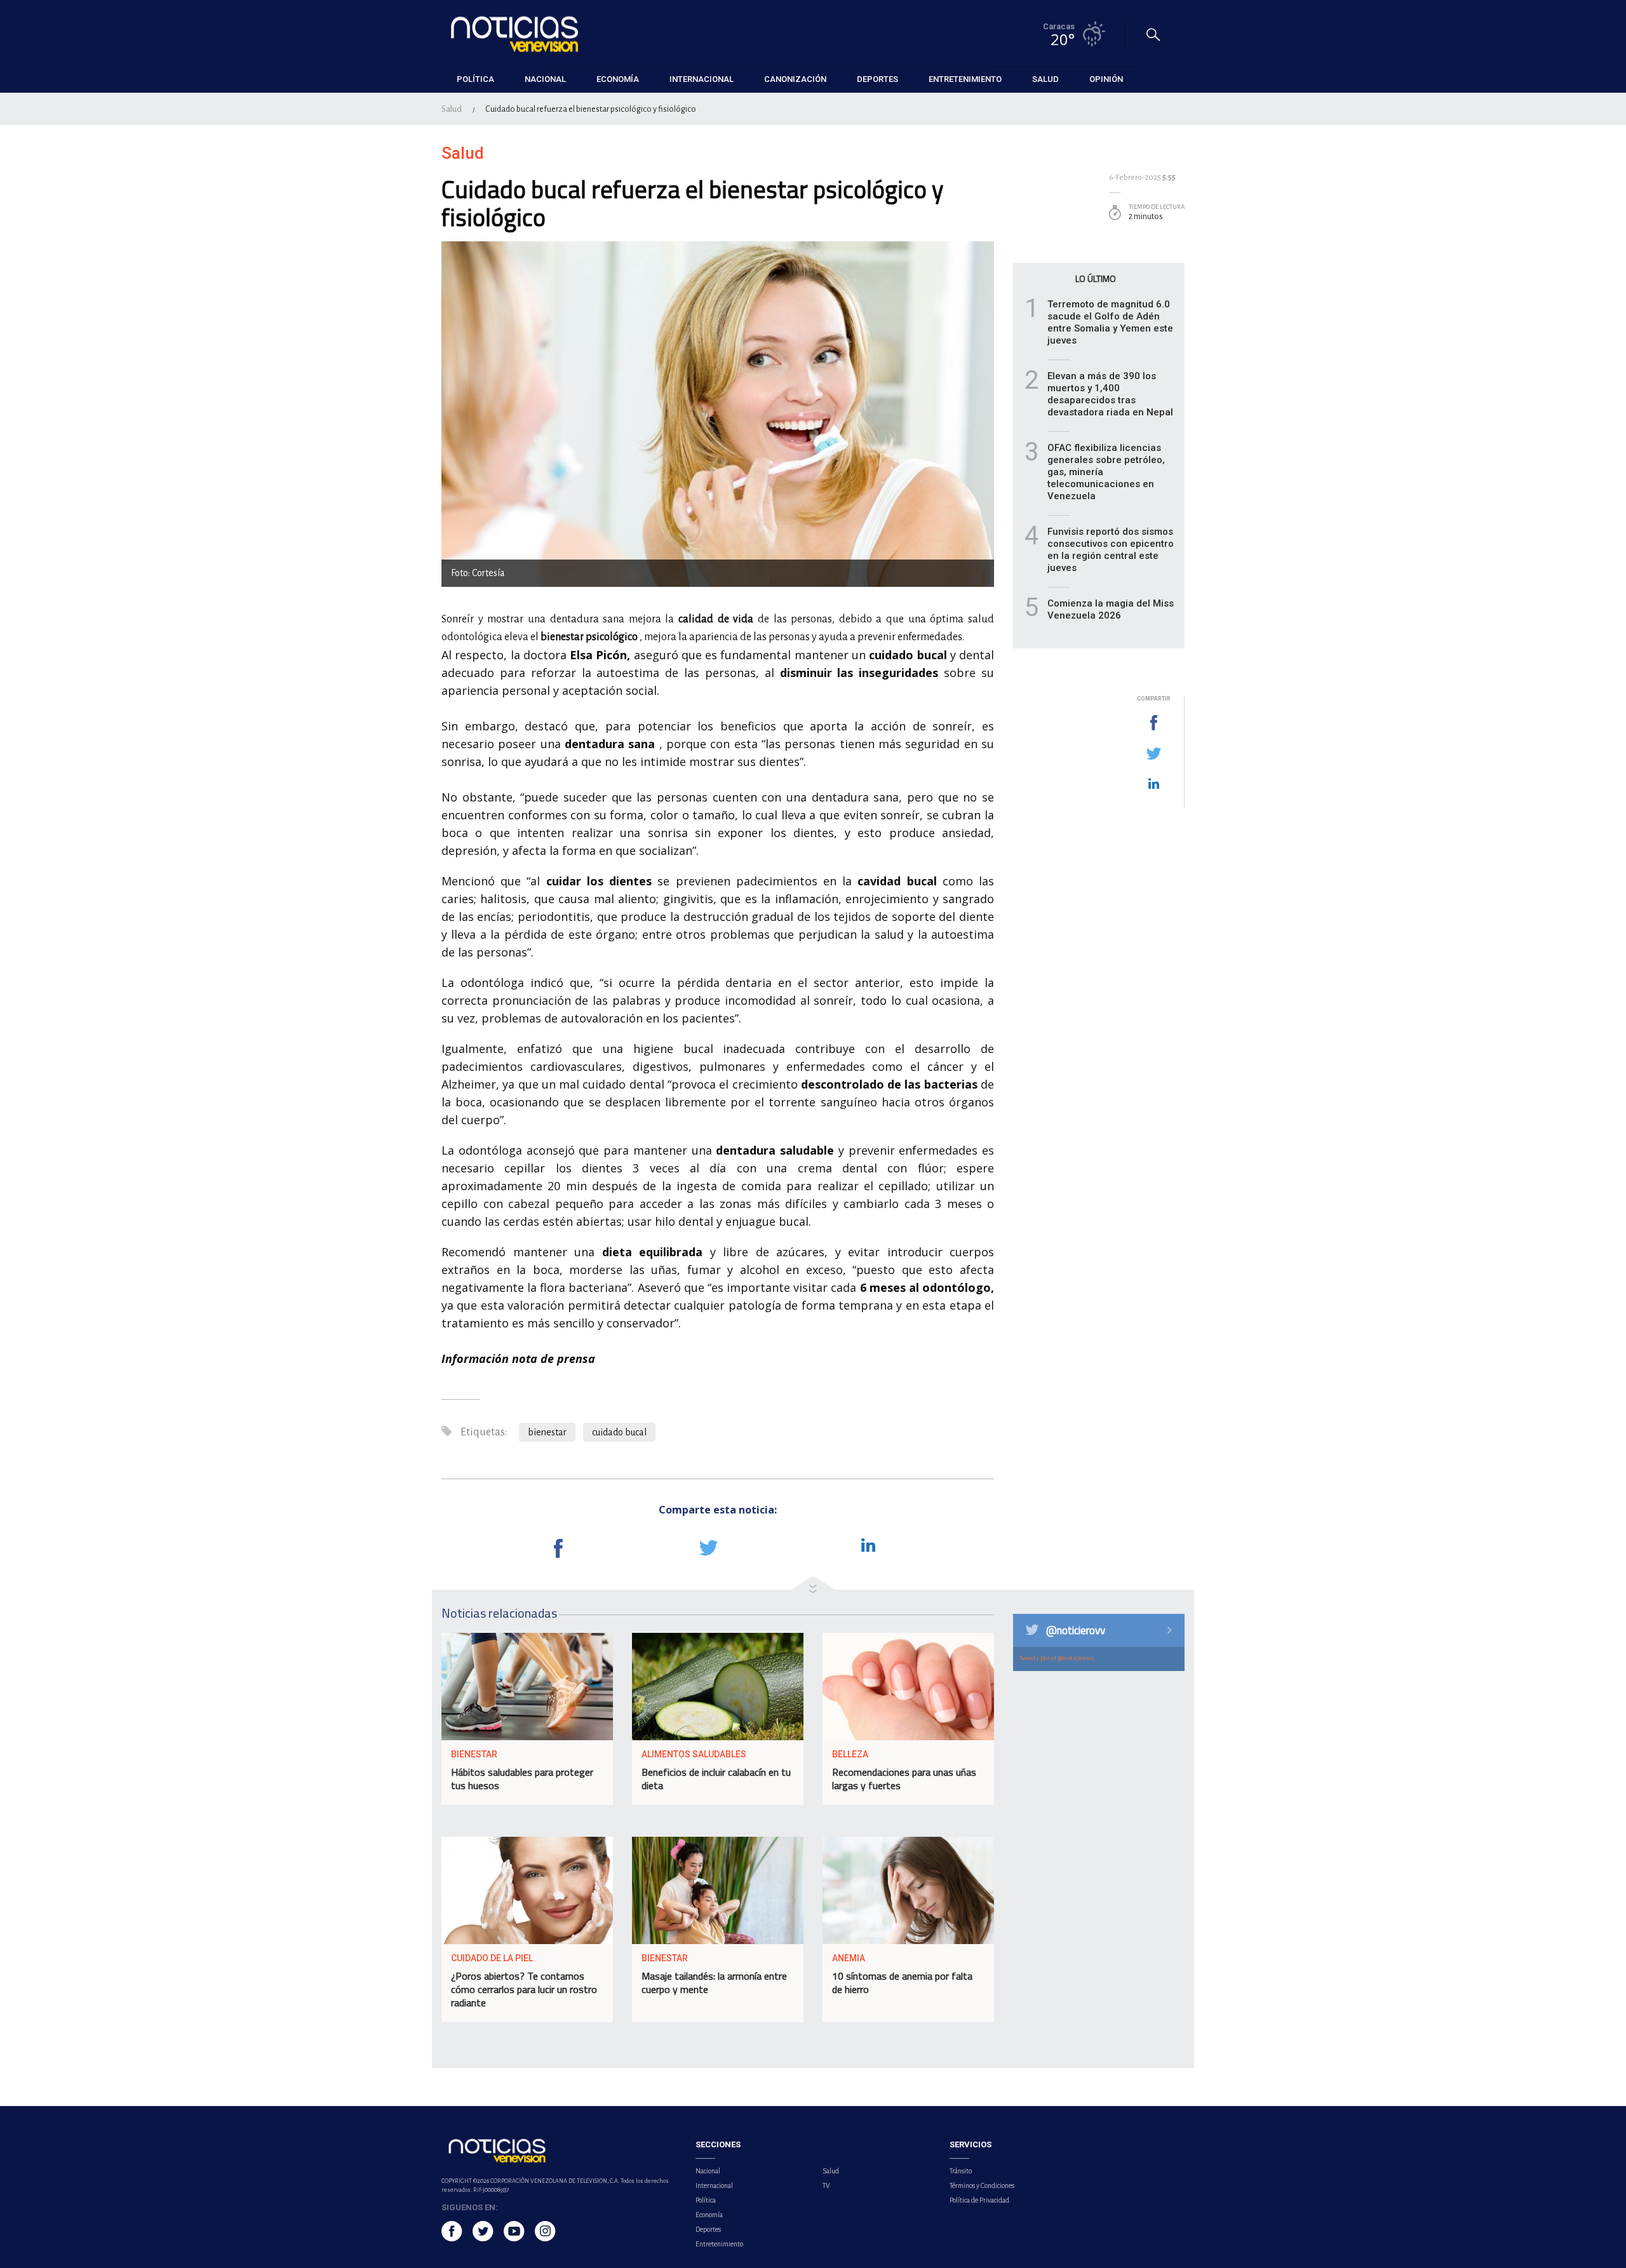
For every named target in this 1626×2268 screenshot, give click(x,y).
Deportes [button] (877, 79)
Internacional (714, 2185)
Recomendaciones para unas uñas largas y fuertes (904, 1779)
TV (826, 2185)
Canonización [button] (795, 79)
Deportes (708, 2229)
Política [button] (475, 79)
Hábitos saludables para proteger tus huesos (522, 1779)
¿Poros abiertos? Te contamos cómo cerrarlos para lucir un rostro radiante (524, 1989)
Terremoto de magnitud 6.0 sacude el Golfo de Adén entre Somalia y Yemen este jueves (1110, 322)
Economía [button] (618, 79)
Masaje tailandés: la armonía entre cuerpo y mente (714, 1983)
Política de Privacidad (979, 2200)
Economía (709, 2215)
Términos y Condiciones (982, 2185)
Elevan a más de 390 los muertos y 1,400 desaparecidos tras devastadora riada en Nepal (1110, 394)
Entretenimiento (719, 2244)
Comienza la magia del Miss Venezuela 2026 (1111, 609)
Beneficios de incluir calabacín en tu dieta (716, 1779)
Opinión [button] (1106, 79)
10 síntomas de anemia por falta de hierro (902, 1983)
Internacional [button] (702, 79)
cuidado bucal (619, 1432)
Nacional (708, 2171)
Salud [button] (1045, 79)
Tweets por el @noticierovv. (1058, 1658)
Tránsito (961, 2171)
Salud (452, 109)
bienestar (547, 1432)
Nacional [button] (545, 79)
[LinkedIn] (1153, 784)
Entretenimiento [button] (965, 79)
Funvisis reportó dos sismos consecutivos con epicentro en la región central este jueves (1111, 550)
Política (706, 2200)
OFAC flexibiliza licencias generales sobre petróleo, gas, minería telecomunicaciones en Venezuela (1106, 472)
